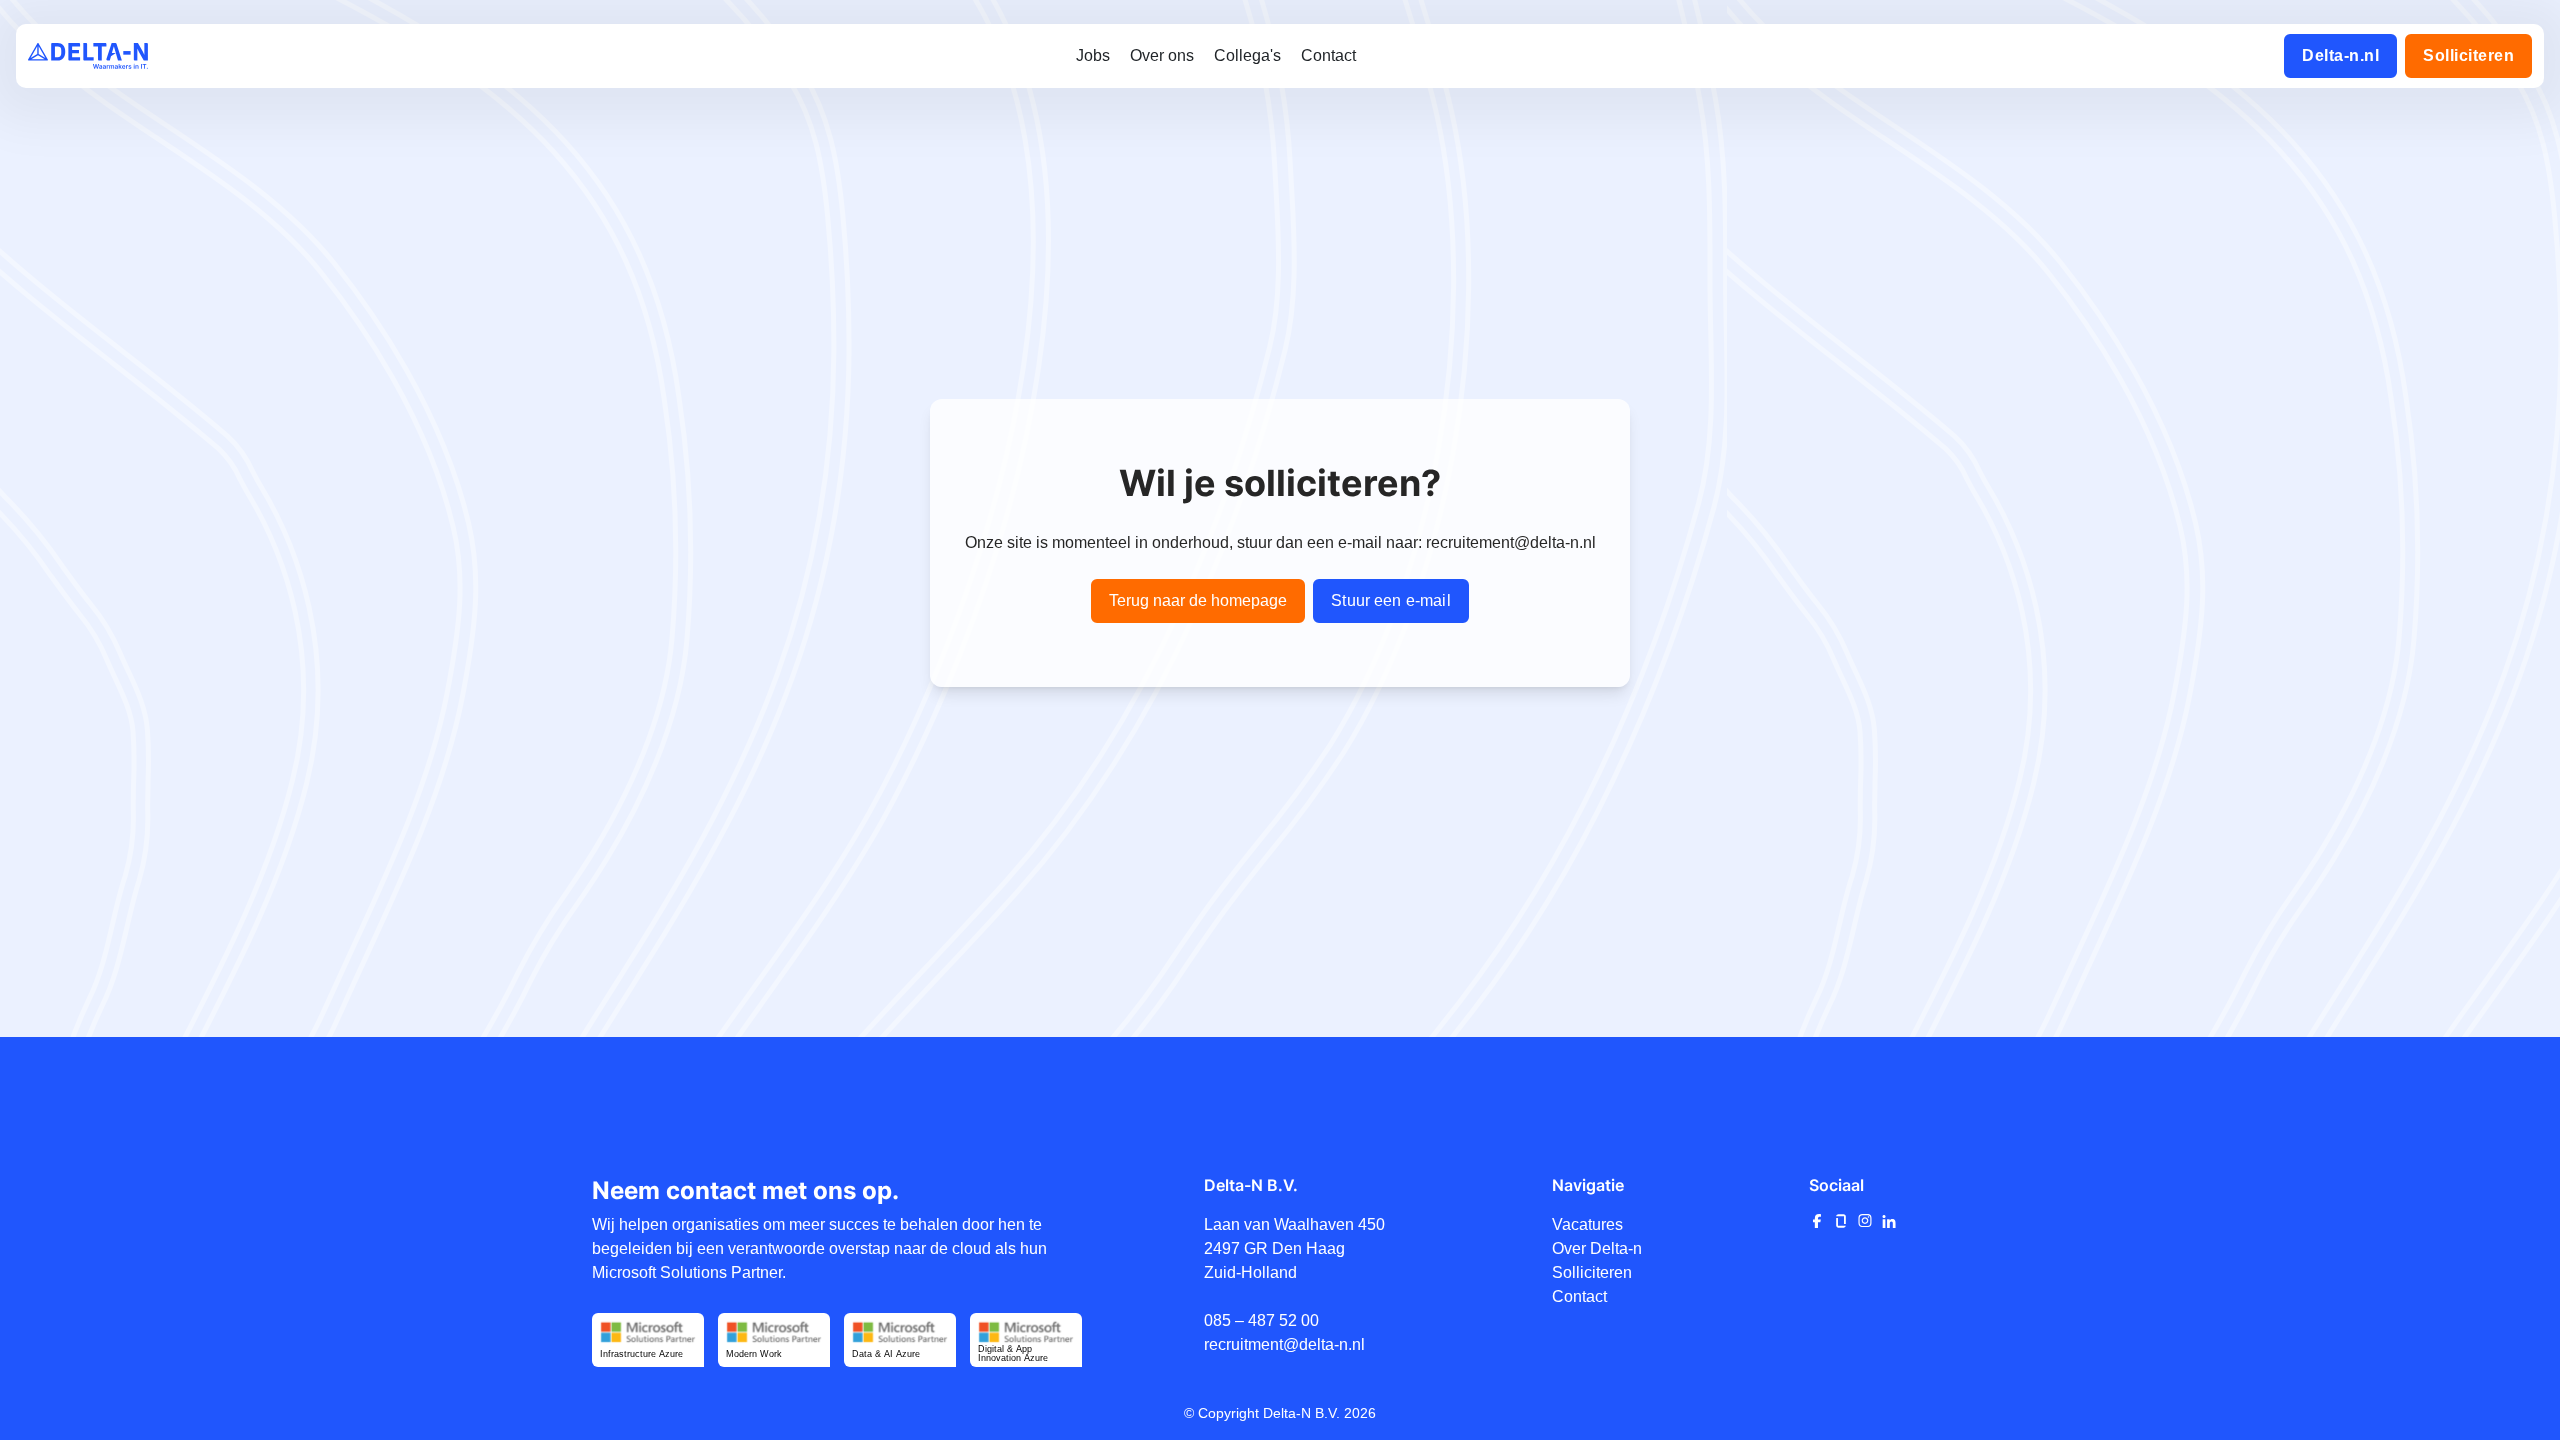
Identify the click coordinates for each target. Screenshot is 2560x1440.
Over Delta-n (1597, 1248)
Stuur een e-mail (1391, 600)
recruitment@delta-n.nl (1284, 1344)
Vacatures (1587, 1224)
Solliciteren (1592, 1272)
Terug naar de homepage (1198, 600)
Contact (1579, 1296)
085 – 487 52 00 (1261, 1320)
